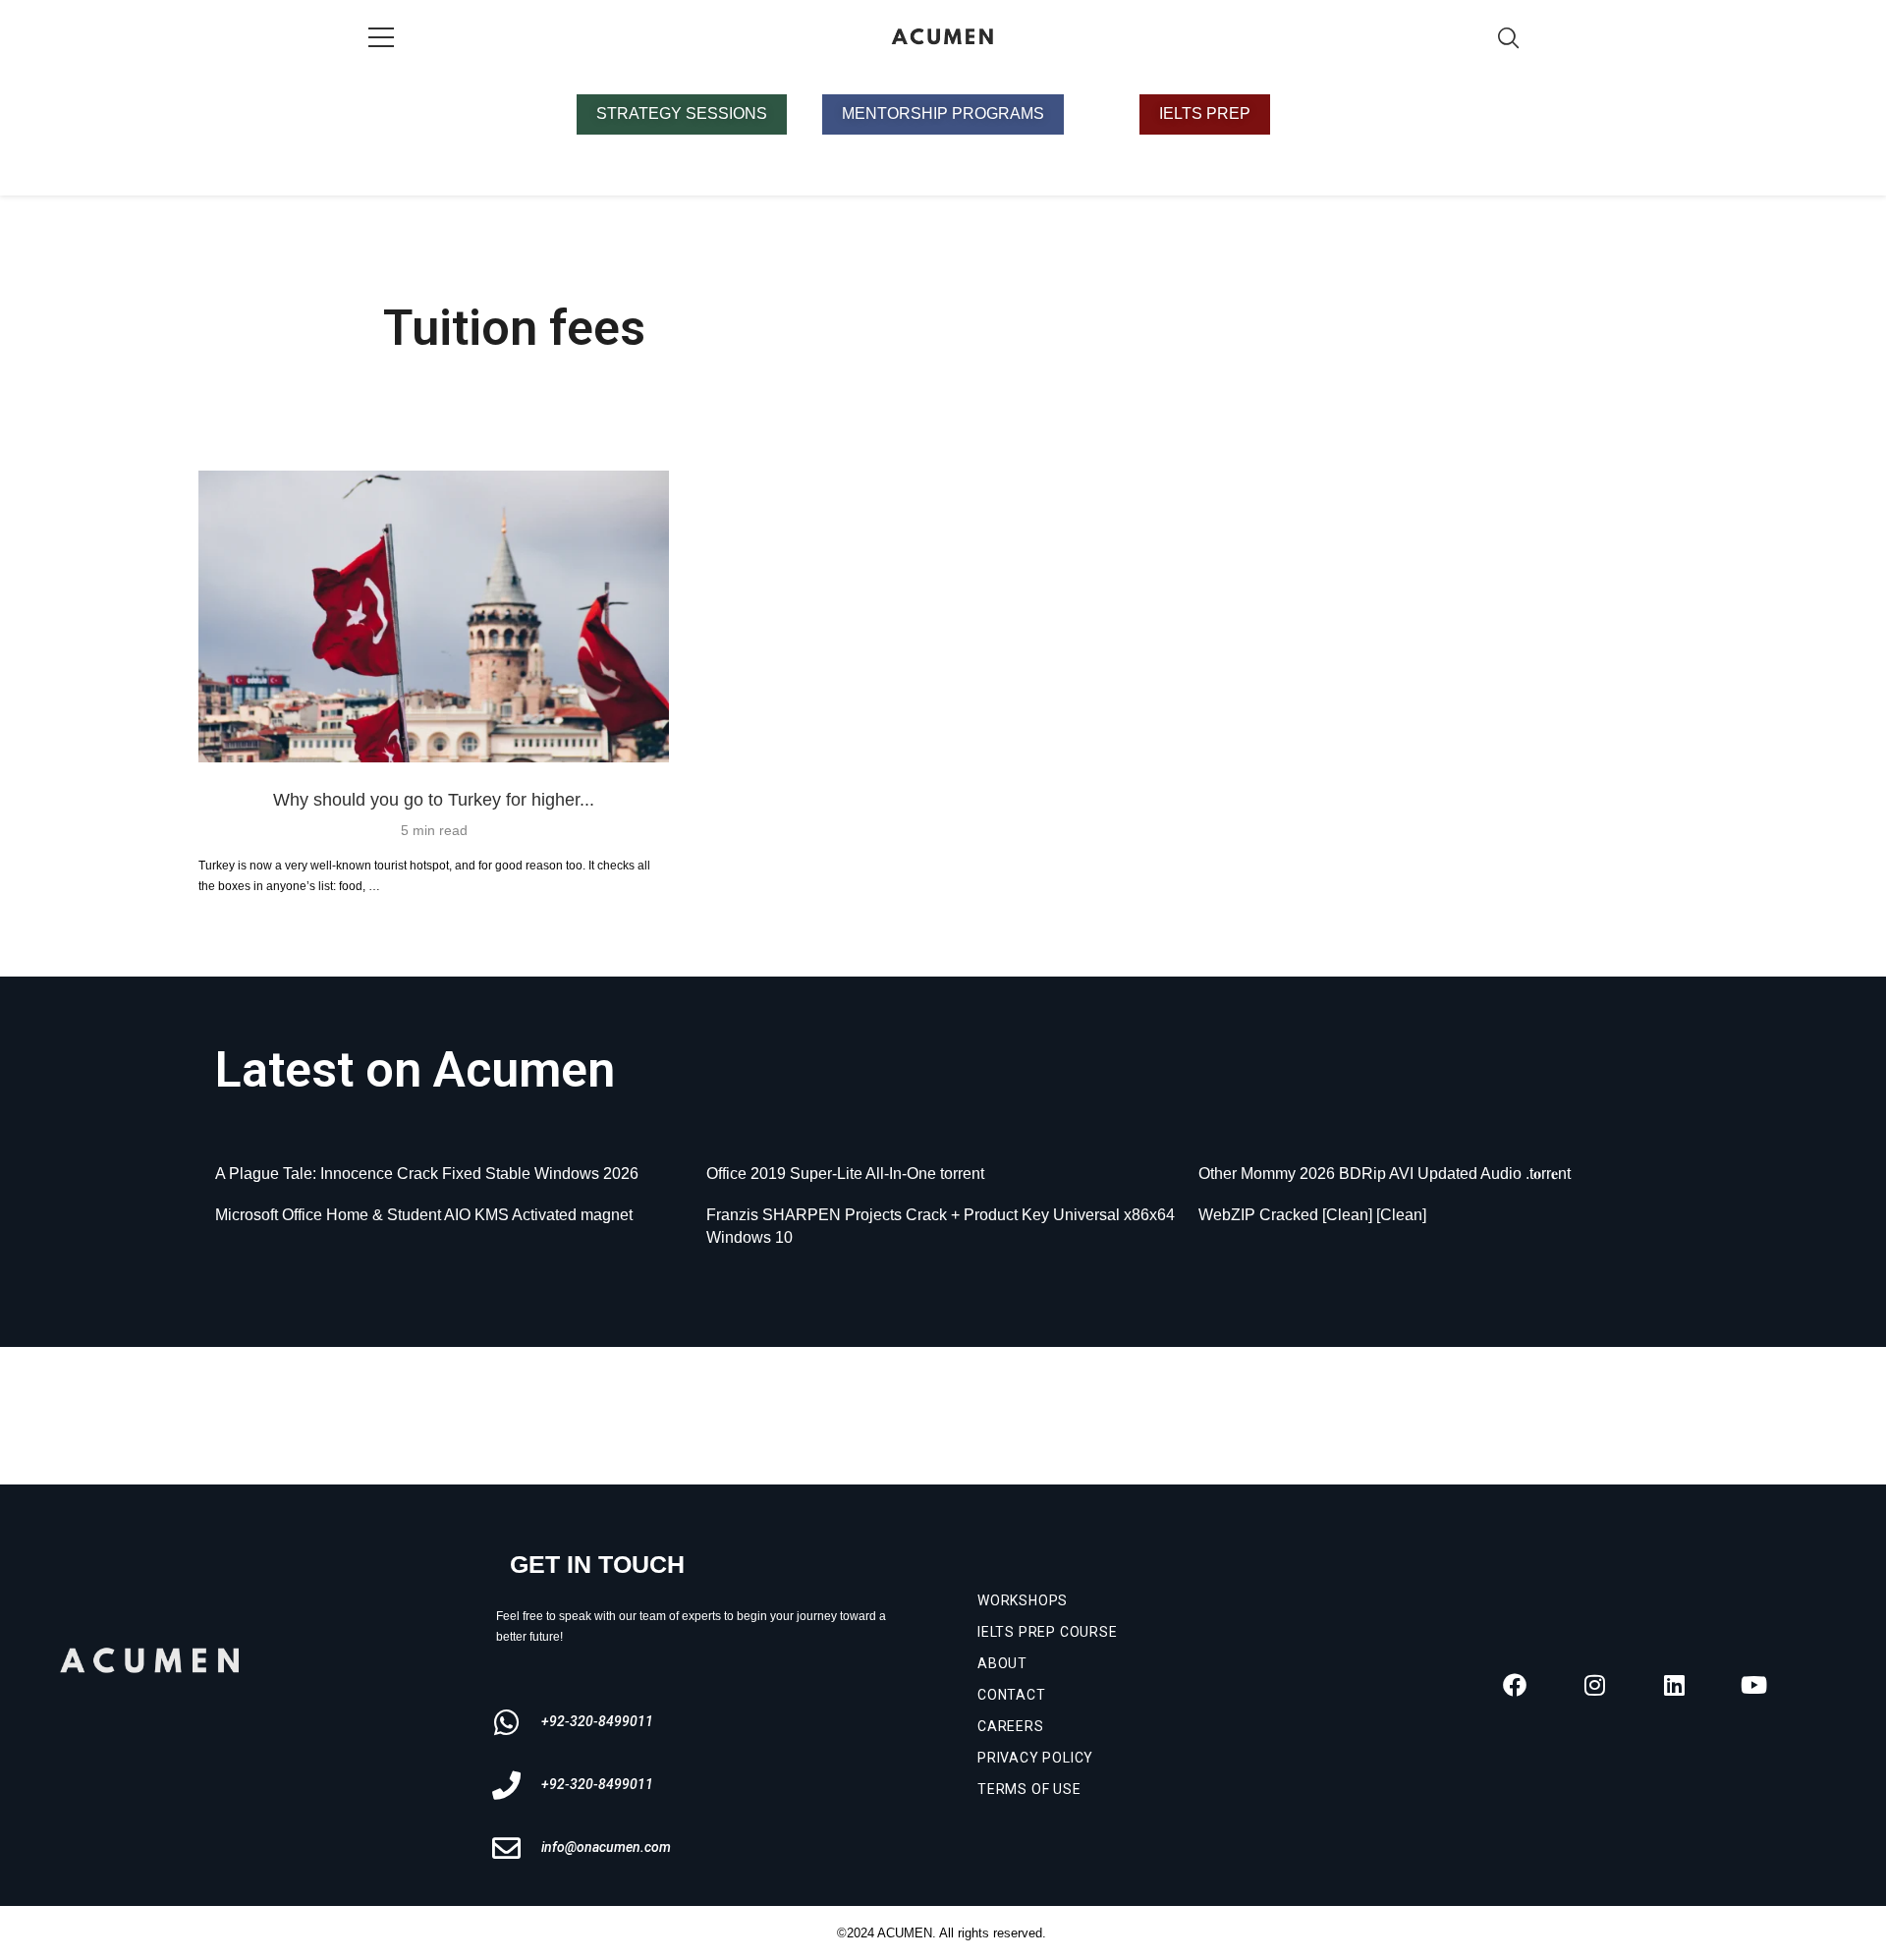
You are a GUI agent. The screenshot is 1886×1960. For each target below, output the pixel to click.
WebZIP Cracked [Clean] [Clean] (1312, 1215)
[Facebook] (1515, 1685)
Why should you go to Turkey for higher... (434, 800)
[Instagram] (1594, 1685)
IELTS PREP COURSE (1048, 1632)
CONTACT (1012, 1695)
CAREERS (1011, 1726)
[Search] (1508, 38)
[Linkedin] (1674, 1685)
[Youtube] (1753, 1685)
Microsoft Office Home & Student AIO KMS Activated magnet (424, 1215)
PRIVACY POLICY (1035, 1758)
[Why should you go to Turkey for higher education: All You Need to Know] (434, 616)
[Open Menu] (381, 37)
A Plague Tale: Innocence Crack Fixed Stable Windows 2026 (427, 1174)
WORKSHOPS (1023, 1600)
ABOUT (1002, 1663)
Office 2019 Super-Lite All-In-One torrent (845, 1174)
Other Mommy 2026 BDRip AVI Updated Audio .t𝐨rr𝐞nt (1385, 1174)
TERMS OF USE (1029, 1789)
